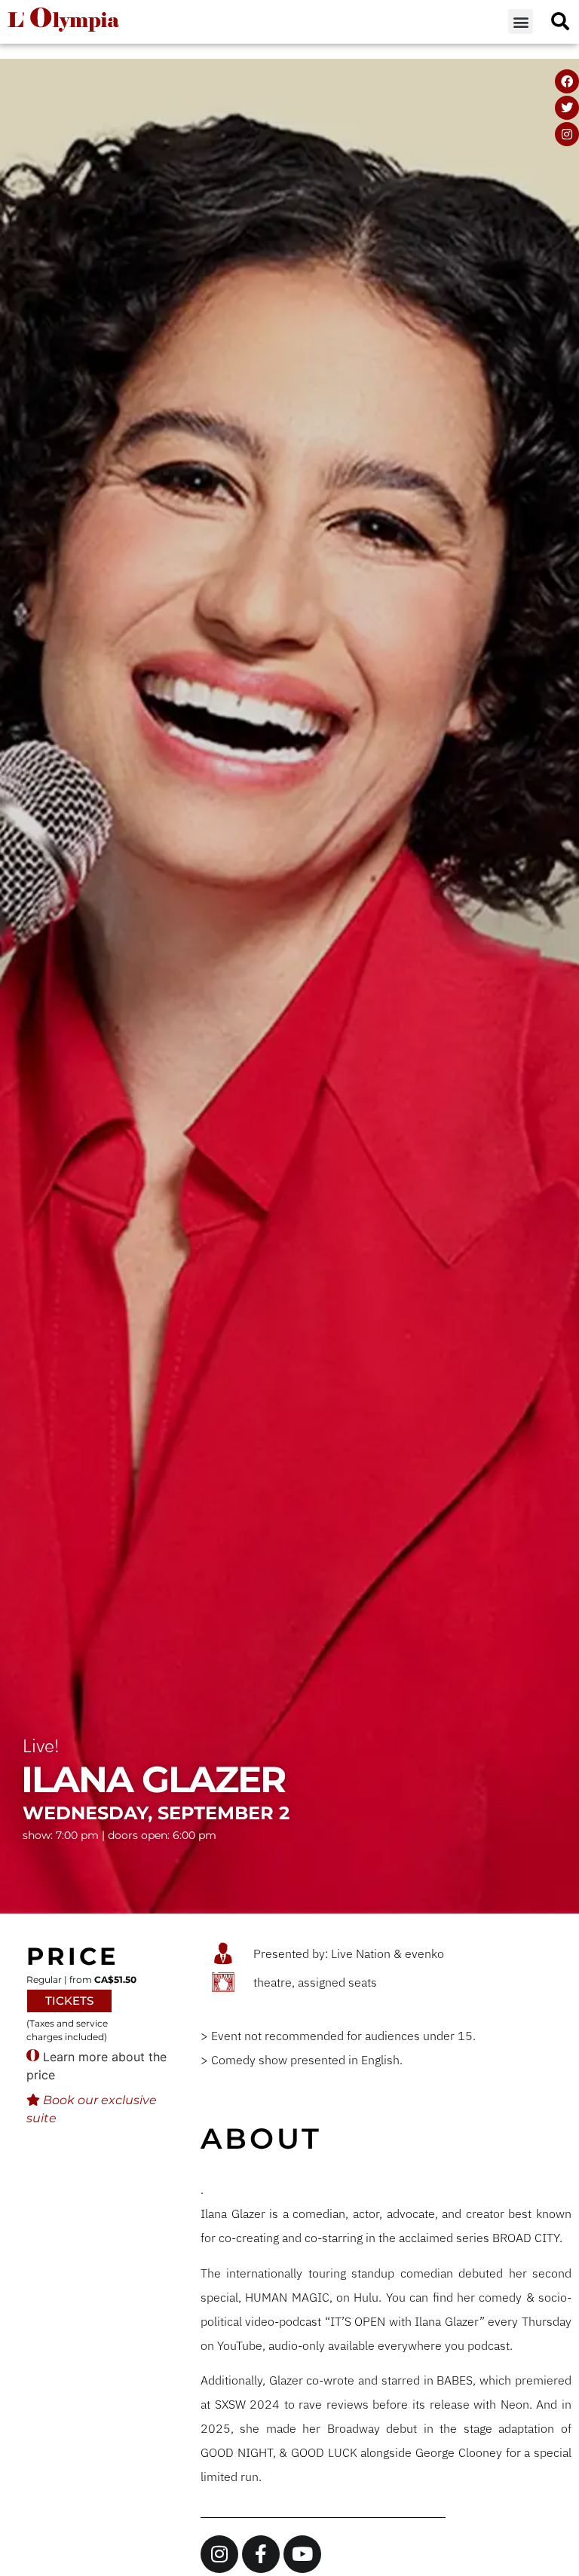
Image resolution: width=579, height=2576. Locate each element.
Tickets (69, 2001)
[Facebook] (567, 81)
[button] (521, 21)
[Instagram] (567, 134)
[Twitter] (567, 108)
